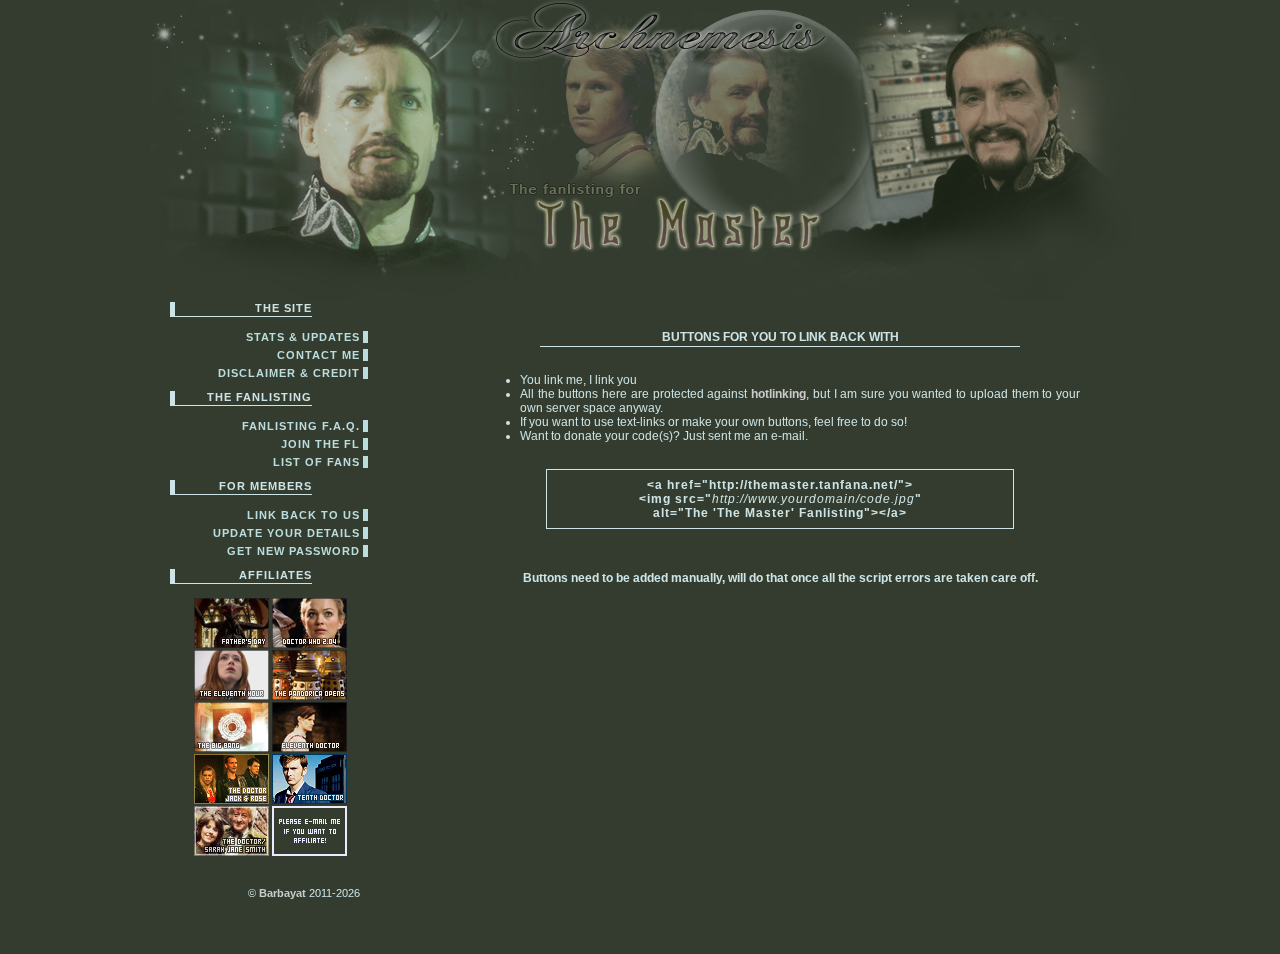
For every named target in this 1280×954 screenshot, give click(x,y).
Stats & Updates (303, 337)
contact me (318, 355)
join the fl (320, 444)
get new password (293, 551)
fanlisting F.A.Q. (301, 426)
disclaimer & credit (289, 373)
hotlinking (778, 394)
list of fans (316, 462)
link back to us (303, 515)
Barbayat (282, 893)
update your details (286, 533)
